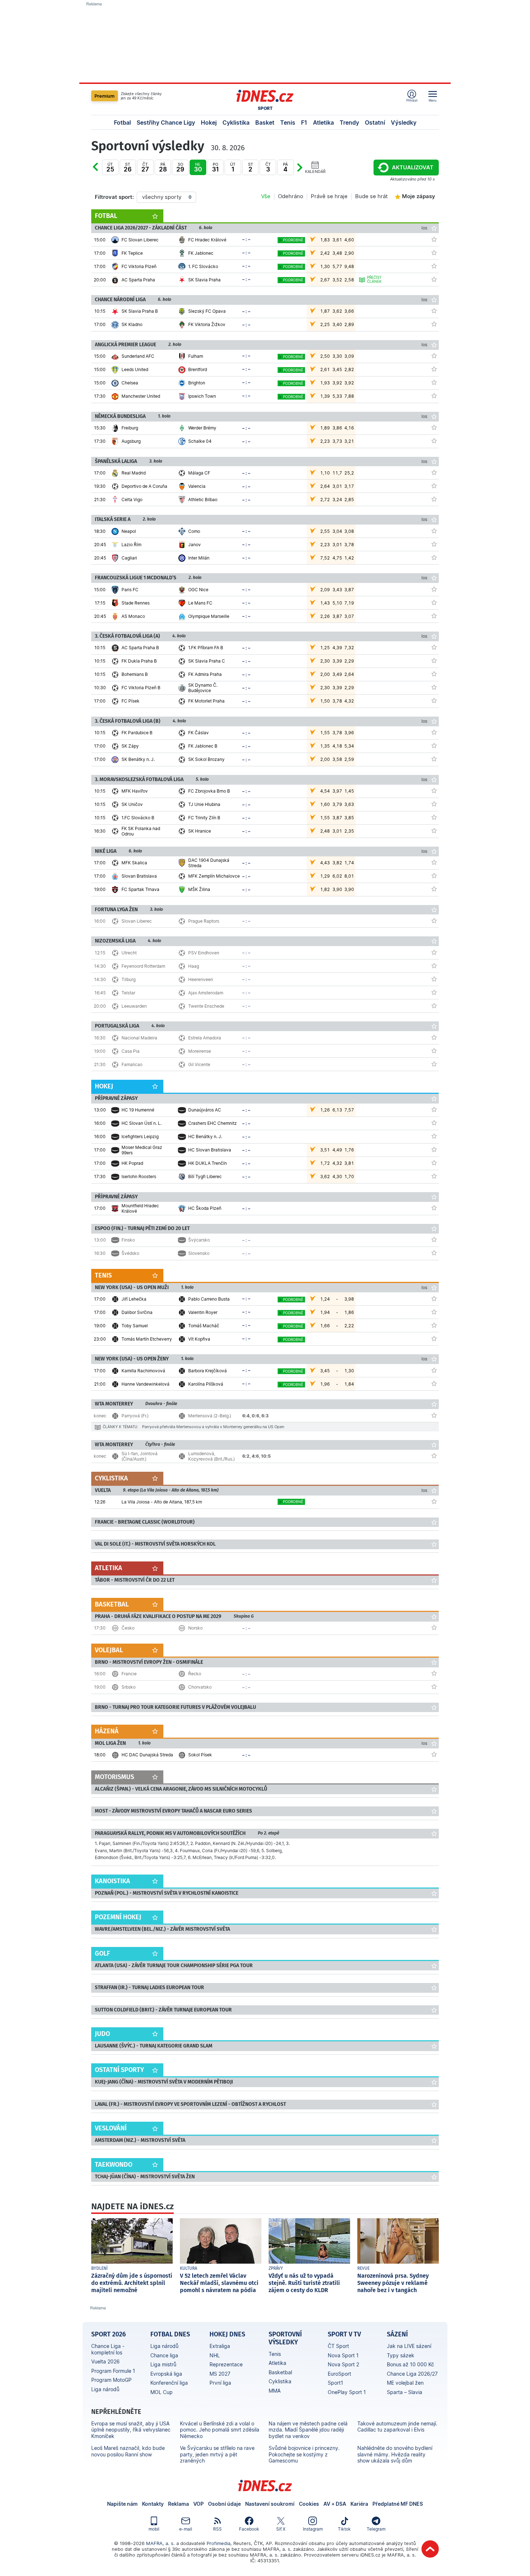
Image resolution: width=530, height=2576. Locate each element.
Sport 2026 (109, 2334)
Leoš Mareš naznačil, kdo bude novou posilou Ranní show (128, 2451)
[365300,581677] (434, 544)
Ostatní (375, 122)
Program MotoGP (111, 2380)
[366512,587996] (434, 1239)
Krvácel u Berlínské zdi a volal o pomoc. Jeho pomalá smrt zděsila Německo (220, 2430)
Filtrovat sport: (114, 197)
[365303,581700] (434, 356)
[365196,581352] (434, 830)
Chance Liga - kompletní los (108, 2349)
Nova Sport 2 (343, 2364)
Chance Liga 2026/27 (412, 2374)
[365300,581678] (434, 557)
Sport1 (335, 2383)
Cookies (309, 2504)
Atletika (323, 122)
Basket (265, 122)
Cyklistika (236, 122)
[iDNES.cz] (265, 96)
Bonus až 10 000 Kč (410, 2364)
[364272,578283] (434, 889)
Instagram (313, 2529)
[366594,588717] (434, 1298)
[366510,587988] (434, 1037)
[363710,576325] (434, 1208)
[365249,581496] (434, 700)
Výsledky (404, 122)
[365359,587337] (434, 1149)
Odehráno (291, 196)
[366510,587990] (434, 1064)
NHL (215, 2355)
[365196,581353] (434, 790)
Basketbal (280, 2372)
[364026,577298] (434, 239)
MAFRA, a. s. (160, 2543)
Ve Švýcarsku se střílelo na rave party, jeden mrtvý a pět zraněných (217, 2454)
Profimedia (218, 2543)
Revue (363, 2268)
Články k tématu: (120, 1427)
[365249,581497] (434, 687)
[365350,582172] (434, 441)
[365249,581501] (434, 674)
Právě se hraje (329, 196)
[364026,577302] (434, 266)
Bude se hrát (371, 196)
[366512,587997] (434, 1253)
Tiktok (344, 2529)
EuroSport (339, 2374)
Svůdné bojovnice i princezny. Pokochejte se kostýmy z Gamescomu (304, 2454)
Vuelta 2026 (105, 2361)
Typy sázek (401, 2355)
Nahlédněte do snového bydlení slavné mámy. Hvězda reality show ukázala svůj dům (395, 2454)
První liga (220, 2383)
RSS (217, 2529)
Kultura (189, 2268)
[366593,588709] (434, 1383)
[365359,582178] (434, 1136)
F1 (304, 122)
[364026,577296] (434, 279)
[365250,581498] (434, 732)
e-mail (186, 2529)
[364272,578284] (434, 862)
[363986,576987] (434, 324)
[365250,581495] (434, 759)
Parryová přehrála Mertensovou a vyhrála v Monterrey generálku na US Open (213, 1427)
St (128, 167)
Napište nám (122, 2504)
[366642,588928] (434, 1456)
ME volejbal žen (405, 2383)
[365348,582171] (434, 486)
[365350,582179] (434, 427)
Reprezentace (226, 2364)
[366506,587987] (434, 921)
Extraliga (220, 2346)
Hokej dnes (227, 2334)
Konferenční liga (169, 2383)
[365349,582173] (434, 602)
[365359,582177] (434, 1123)
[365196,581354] (434, 804)
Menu (433, 100)
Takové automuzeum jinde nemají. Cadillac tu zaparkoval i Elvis (397, 2427)
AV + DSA (335, 2504)
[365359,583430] (434, 1176)
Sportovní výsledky (285, 2338)
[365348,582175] (434, 472)
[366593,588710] (434, 1370)
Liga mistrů (163, 2364)
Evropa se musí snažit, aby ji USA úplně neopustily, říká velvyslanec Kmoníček (131, 2430)
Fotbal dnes (170, 2334)
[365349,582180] (434, 589)
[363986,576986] (434, 311)
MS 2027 (220, 2374)
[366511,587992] (434, 966)
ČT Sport (338, 2346)
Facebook (249, 2529)
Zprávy (276, 2268)
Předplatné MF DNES (398, 2504)
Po (103, 172)
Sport (265, 108)
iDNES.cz (265, 2486)
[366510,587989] (434, 1051)
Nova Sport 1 (343, 2355)
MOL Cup (162, 2392)
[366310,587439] (434, 1501)
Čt (145, 167)
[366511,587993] (434, 979)
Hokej (209, 122)
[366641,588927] (434, 1415)
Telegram (376, 2529)
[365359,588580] (434, 1109)
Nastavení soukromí (270, 2504)
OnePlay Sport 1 (347, 2392)
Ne (198, 167)
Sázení (397, 2334)
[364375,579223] (434, 1754)
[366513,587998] (434, 1627)
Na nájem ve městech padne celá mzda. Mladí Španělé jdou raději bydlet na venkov (308, 2430)
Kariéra (359, 2504)
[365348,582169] (434, 499)
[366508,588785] (434, 1686)
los (424, 228)
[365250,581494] (434, 745)
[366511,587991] (434, 952)
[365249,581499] (434, 647)
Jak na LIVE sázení (409, 2346)
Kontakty (153, 2504)
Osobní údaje (224, 2504)
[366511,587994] (434, 992)
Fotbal (122, 122)
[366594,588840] (434, 1325)
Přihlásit (412, 100)
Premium (105, 96)
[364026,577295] (434, 253)
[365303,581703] (434, 369)
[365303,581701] (434, 396)
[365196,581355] (434, 817)
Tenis (288, 122)
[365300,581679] (434, 531)
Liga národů (105, 2389)
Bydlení (100, 2268)
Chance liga (164, 2355)
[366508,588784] (434, 1673)
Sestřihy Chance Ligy (166, 122)
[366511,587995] (434, 1006)
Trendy (349, 122)
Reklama (178, 2504)
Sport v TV (344, 2334)
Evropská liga (166, 2374)
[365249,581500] (434, 660)
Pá (163, 167)
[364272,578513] (434, 875)
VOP (198, 2504)
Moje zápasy (419, 196)
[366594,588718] (434, 1338)
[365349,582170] (434, 616)
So (180, 167)
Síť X (281, 2529)
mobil (154, 2529)
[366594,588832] (434, 1312)
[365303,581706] (434, 382)
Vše (266, 196)
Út (110, 167)
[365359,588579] (434, 1163)
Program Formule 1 (113, 2371)
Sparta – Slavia (405, 2392)
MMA (275, 2391)
